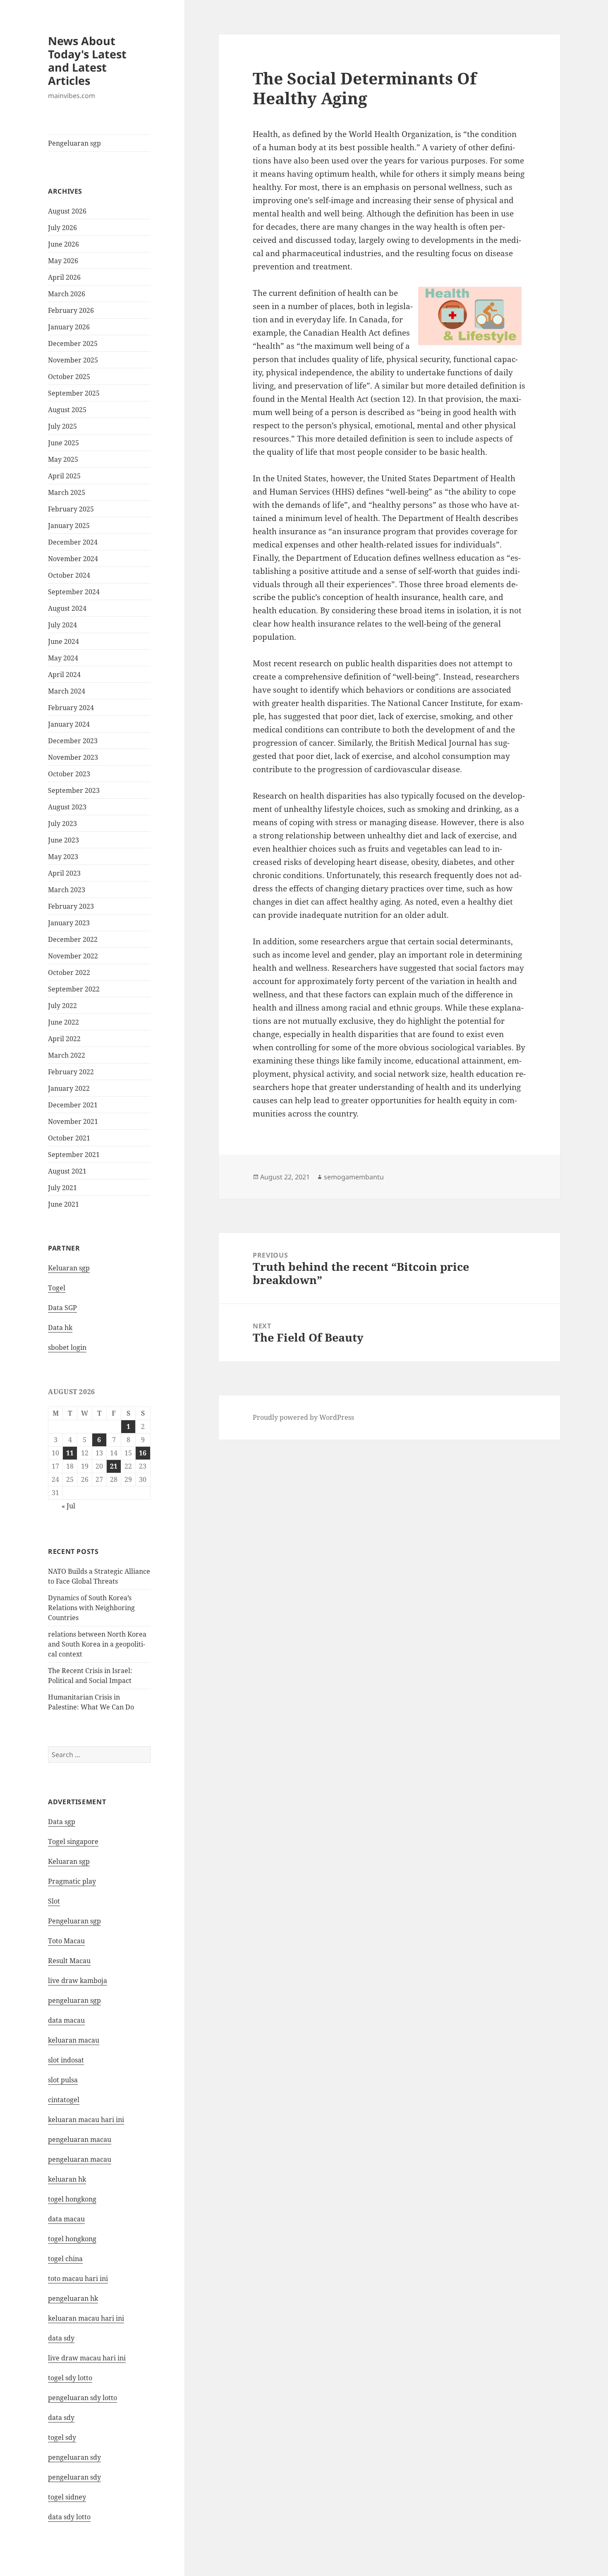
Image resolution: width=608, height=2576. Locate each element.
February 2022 (71, 1072)
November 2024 (73, 559)
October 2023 (69, 774)
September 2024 (74, 592)
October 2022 (69, 972)
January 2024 (69, 724)
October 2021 (69, 1138)
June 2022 (63, 1022)
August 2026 (67, 211)
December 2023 (73, 741)
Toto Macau (66, 1941)
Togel (57, 1288)
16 (143, 1453)
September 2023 (74, 790)
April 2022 (64, 1039)
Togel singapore (73, 1841)
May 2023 (63, 857)
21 (114, 1466)
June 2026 (63, 244)
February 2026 (71, 310)
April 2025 (64, 476)
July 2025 (62, 426)
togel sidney (67, 2497)
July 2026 (62, 228)
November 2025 (73, 360)
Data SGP (62, 1308)
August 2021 (67, 1171)
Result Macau (69, 1961)
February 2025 (71, 509)
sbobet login (67, 1347)
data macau (66, 2219)
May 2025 (63, 459)
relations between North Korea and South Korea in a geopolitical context (97, 1644)
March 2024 (67, 691)
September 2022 (74, 989)
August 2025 (67, 410)
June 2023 (63, 840)
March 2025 (67, 492)
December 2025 (73, 343)
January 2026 (69, 327)
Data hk (60, 1328)
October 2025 (69, 377)
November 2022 (73, 956)
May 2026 (63, 261)
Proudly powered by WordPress (303, 1417)
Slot (54, 1901)
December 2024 (73, 542)
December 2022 (73, 939)
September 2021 (74, 1155)
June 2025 (63, 443)
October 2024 (69, 575)
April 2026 (64, 277)
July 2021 (62, 1188)
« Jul (68, 1506)
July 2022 (62, 1006)
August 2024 (67, 608)
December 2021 (73, 1105)
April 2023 (64, 873)
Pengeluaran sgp (74, 143)
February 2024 (71, 708)
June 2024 (63, 641)
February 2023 (71, 906)
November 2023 (73, 757)
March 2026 (67, 294)
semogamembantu (354, 1177)
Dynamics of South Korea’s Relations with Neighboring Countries (91, 1608)
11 (70, 1453)
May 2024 (63, 658)
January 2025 (69, 526)
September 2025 (74, 393)
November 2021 (73, 1121)
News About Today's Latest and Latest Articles (87, 61)
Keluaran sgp (69, 1268)
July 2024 (62, 625)
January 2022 (69, 1088)
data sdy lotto (69, 2517)
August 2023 (67, 807)
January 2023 (69, 923)
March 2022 (67, 1055)
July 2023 (62, 823)
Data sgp (62, 1822)
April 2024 (64, 675)
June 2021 (63, 1204)
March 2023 (67, 890)
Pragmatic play (72, 1881)
